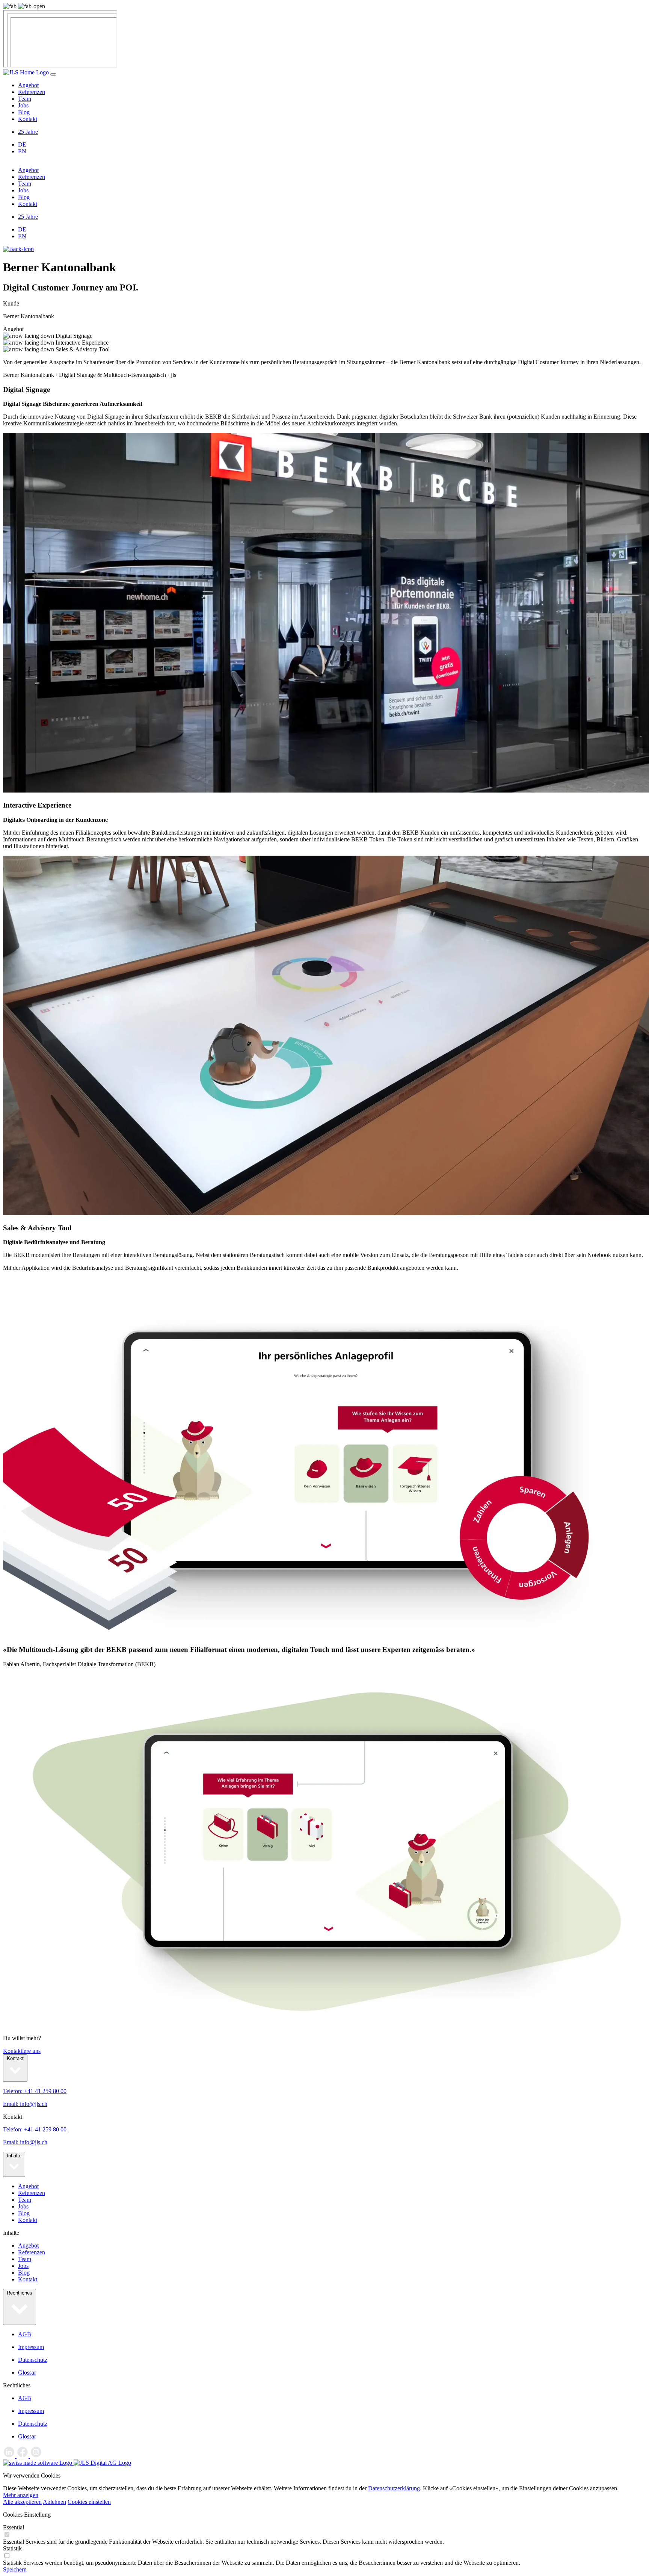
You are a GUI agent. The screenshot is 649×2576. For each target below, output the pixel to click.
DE (22, 144)
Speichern (15, 2569)
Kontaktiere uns (22, 2051)
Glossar (27, 2373)
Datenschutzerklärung (394, 2488)
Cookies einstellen (89, 2502)
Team (25, 99)
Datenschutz (33, 2360)
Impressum (31, 2347)
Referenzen (32, 92)
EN (22, 151)
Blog (24, 112)
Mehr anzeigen (21, 2495)
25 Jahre (28, 132)
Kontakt (28, 119)
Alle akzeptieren (22, 2502)
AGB (25, 2334)
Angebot (28, 85)
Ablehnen (54, 2502)
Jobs (23, 105)
